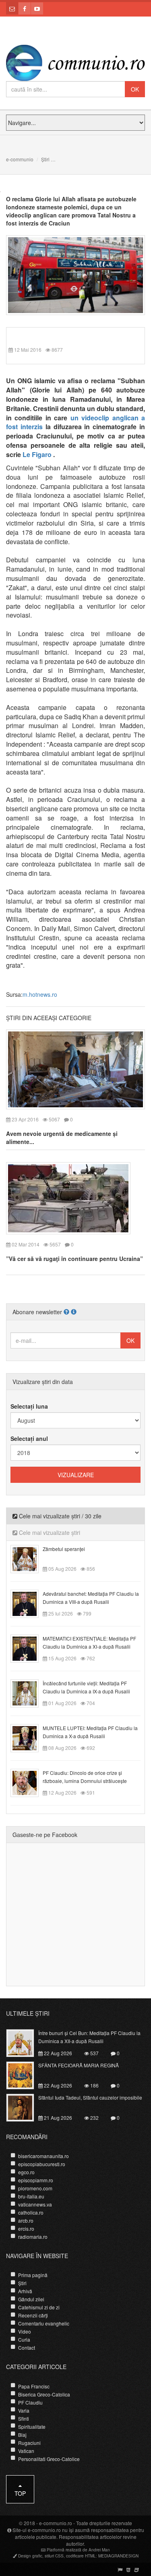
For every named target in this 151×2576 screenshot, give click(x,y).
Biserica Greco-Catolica (44, 2394)
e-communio (20, 159)
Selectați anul (29, 1438)
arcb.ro (26, 2220)
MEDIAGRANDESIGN (118, 2556)
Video (25, 2331)
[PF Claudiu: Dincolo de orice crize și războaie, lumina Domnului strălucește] (29, 1782)
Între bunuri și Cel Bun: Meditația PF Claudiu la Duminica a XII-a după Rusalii (89, 2037)
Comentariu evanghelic (44, 2323)
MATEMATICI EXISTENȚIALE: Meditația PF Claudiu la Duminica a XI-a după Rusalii (89, 1642)
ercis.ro (26, 2228)
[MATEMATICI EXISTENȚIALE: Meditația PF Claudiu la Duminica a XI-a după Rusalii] (29, 1648)
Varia (24, 2410)
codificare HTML (81, 2556)
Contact (27, 2347)
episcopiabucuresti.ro (42, 2164)
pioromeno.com (35, 2188)
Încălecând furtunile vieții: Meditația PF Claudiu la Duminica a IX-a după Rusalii (86, 1687)
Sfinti (24, 2418)
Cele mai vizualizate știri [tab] (49, 1532)
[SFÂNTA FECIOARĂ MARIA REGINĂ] (25, 2074)
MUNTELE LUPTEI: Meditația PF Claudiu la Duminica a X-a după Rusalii (90, 1732)
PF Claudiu (30, 2402)
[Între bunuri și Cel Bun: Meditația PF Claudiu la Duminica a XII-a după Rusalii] (25, 2042)
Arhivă (25, 2291)
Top (20, 2493)
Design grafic (30, 2556)
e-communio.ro (56, 2523)
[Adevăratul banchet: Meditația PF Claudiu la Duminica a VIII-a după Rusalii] (29, 1603)
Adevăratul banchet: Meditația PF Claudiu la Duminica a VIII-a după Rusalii (91, 1598)
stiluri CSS (54, 2556)
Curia (24, 2339)
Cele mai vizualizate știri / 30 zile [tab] (59, 1516)
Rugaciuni (29, 2443)
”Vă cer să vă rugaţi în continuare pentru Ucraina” (74, 1259)
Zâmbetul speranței (64, 1549)
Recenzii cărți (33, 2315)
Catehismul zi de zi (39, 2307)
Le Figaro (38, 454)
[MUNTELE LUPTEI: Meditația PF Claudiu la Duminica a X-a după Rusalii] (29, 1737)
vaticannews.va (35, 2204)
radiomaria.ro (33, 2237)
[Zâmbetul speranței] (29, 1558)
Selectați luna (29, 1406)
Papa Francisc (34, 2386)
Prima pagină (33, 2275)
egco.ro (26, 2172)
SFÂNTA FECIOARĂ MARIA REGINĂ (79, 2065)
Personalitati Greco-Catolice (49, 2459)
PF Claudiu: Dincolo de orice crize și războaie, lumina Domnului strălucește (85, 1777)
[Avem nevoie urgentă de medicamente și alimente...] (75, 1069)
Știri (45, 159)
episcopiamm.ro (36, 2180)
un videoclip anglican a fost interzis (75, 422)
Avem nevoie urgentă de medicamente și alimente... (62, 1138)
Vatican (26, 2451)
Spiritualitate (32, 2427)
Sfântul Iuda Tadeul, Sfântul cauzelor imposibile (90, 2097)
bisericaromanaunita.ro (43, 2156)
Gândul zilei (31, 2299)
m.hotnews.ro (40, 994)
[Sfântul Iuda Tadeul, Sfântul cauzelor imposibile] (25, 2106)
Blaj (22, 2435)
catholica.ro (31, 2212)
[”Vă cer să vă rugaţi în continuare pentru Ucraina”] (68, 1197)
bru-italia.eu (31, 2196)
